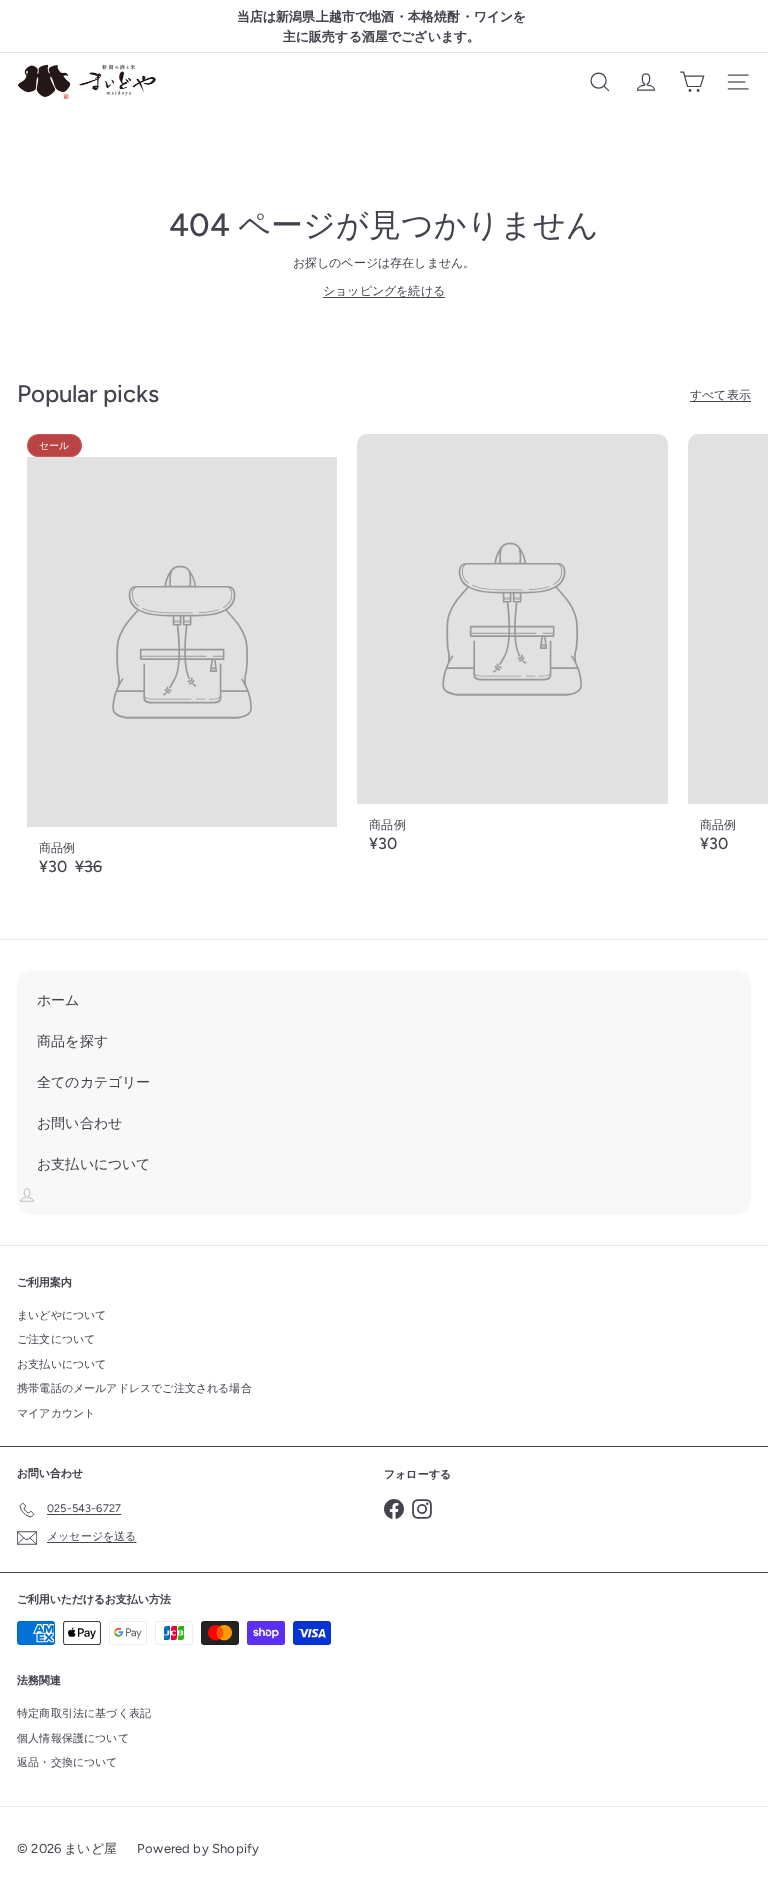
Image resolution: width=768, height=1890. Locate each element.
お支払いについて (61, 1364)
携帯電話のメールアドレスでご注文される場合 (134, 1388)
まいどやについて (61, 1315)
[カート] (692, 82)
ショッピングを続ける (384, 291)
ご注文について (56, 1339)
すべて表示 (720, 395)
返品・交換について (67, 1762)
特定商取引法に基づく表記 (84, 1713)
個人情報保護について (73, 1738)
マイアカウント (56, 1413)
